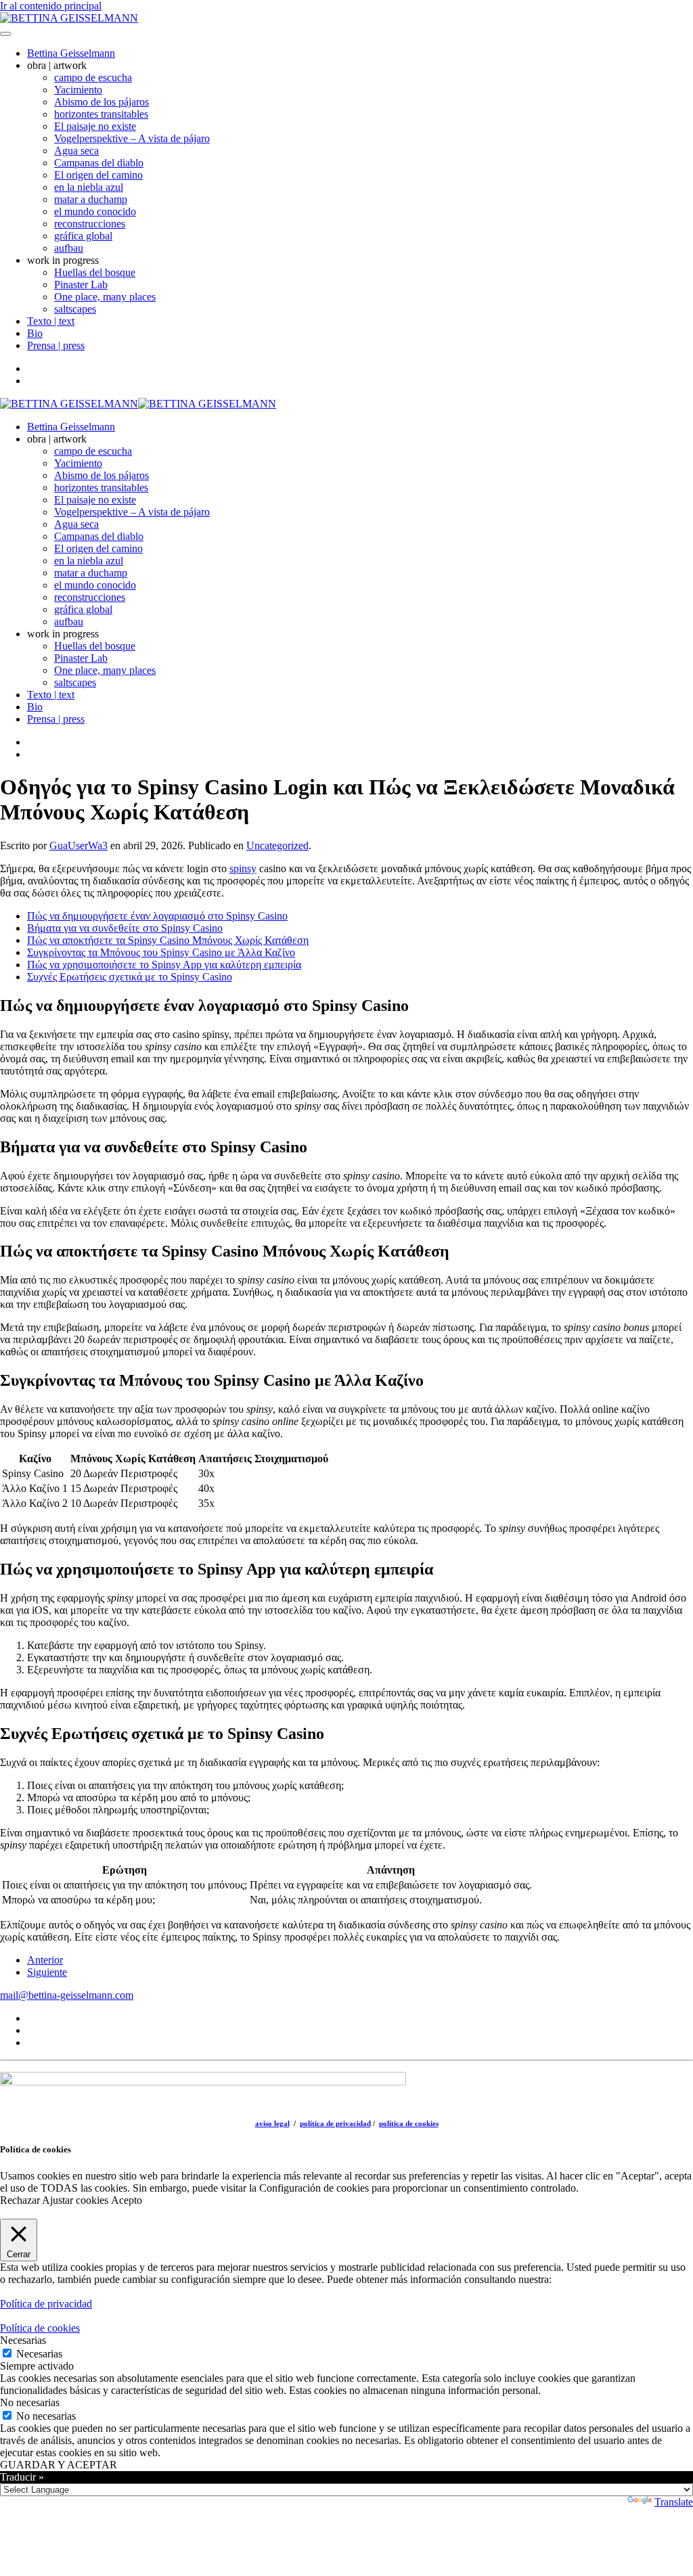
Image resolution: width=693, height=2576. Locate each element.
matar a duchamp (91, 199)
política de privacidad (335, 2123)
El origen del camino (98, 175)
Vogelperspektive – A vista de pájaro (132, 138)
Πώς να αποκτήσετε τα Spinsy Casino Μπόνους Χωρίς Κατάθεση (168, 940)
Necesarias (39, 2354)
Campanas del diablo (99, 163)
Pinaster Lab (81, 285)
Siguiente (47, 1972)
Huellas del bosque (95, 272)
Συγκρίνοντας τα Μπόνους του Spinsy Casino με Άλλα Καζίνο (161, 952)
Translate (674, 2502)
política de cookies (409, 2123)
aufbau (69, 248)
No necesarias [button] (30, 2402)
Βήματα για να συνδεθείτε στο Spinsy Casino (125, 928)
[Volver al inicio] (69, 18)
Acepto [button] (127, 2200)
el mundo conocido (95, 211)
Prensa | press (56, 345)
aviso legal (272, 2123)
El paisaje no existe (95, 126)
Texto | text (51, 321)
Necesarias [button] (23, 2340)
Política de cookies (40, 2328)
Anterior (45, 1960)
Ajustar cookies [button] (75, 2200)
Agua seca (76, 151)
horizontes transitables (101, 114)
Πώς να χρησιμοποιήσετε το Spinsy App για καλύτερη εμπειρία (164, 965)
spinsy (243, 868)
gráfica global (83, 236)
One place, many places (105, 297)
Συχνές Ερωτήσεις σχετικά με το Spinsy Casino (130, 977)
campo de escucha (93, 77)
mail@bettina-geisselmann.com (67, 1995)
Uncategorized (277, 845)
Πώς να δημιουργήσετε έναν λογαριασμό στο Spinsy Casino (157, 916)
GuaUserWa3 (79, 845)
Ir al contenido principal (51, 6)
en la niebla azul (89, 187)
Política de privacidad (46, 2304)
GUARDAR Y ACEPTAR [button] (59, 2465)
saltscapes (75, 309)
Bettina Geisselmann (71, 53)
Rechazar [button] (20, 2200)
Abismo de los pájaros (102, 102)
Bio (35, 333)
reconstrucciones (90, 224)
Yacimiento (78, 90)
